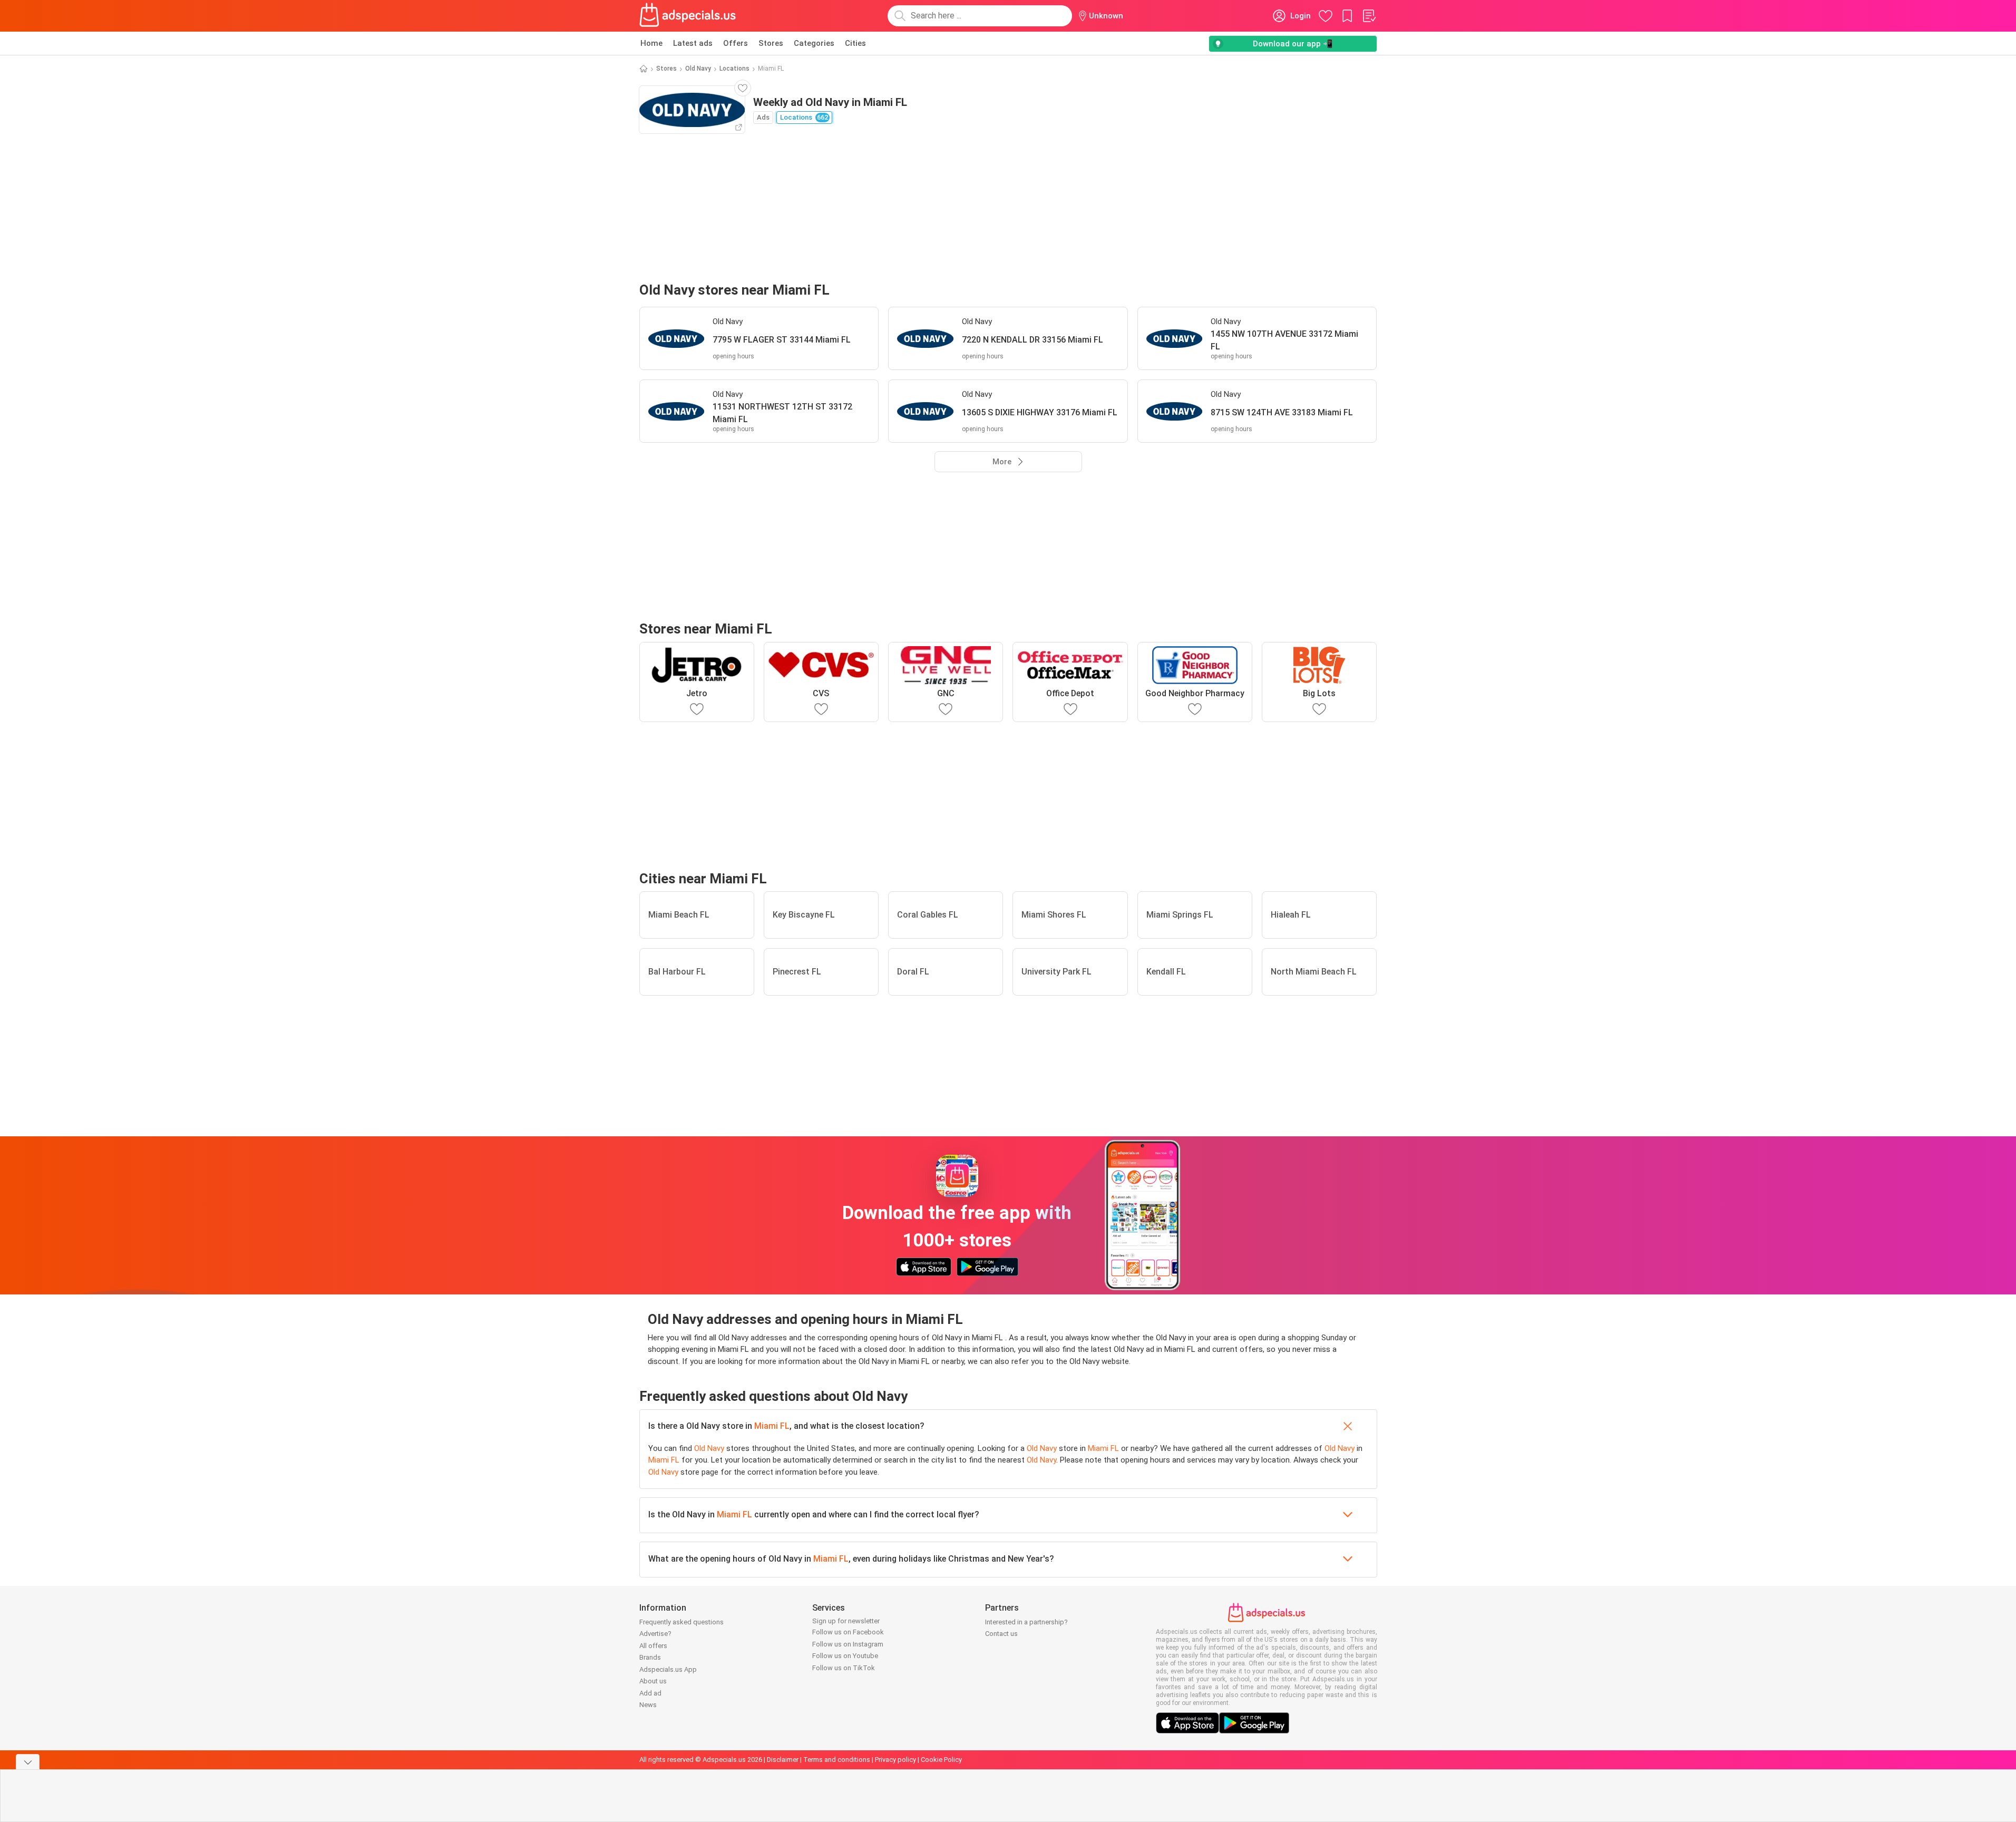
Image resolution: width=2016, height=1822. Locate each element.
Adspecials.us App (668, 1669)
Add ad (650, 1693)
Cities (855, 43)
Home (651, 43)
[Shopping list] (1369, 16)
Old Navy (698, 69)
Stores (771, 43)
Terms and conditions (837, 1760)
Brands (650, 1657)
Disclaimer (783, 1760)
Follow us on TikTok (844, 1668)
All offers (653, 1646)
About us (653, 1681)
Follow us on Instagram (848, 1644)
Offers (736, 43)
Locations (734, 69)
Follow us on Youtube (845, 1656)
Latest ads (693, 43)
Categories (814, 43)
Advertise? (655, 1634)
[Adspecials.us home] (688, 16)
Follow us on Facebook (848, 1632)
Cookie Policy (941, 1760)
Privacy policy (895, 1760)
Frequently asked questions (681, 1622)
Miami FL (772, 1426)
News (648, 1705)
